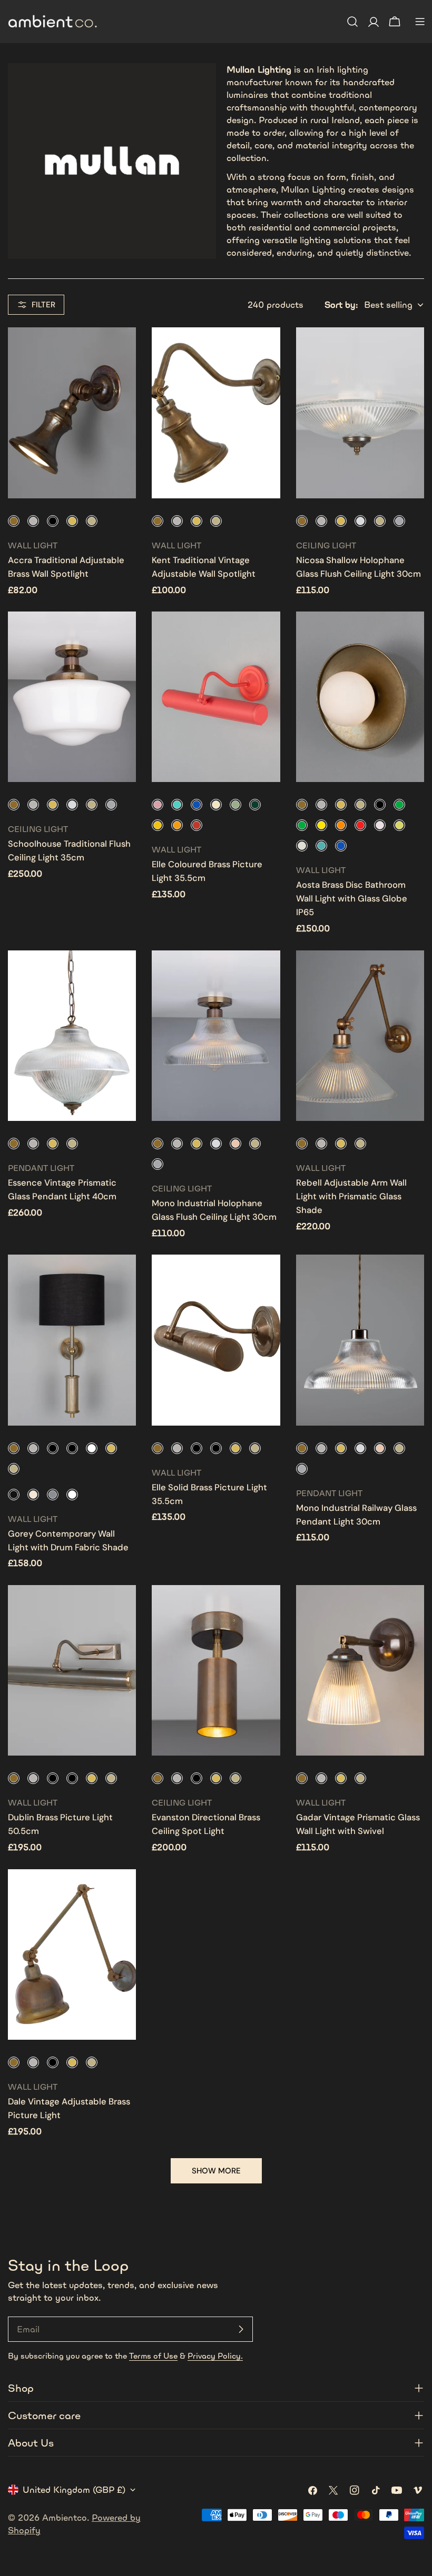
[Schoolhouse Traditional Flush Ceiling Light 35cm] (72, 697)
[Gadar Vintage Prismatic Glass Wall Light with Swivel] (360, 1670)
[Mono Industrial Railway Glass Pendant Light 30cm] (360, 1340)
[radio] (14, 521)
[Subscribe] (241, 2329)
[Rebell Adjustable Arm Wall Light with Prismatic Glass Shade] (360, 1036)
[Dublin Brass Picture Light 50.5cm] (72, 1670)
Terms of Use (153, 2356)
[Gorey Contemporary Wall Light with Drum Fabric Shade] (72, 1340)
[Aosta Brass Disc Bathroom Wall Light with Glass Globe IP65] (360, 697)
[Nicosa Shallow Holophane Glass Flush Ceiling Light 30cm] (360, 413)
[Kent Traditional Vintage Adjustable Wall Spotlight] (216, 413)
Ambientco (65, 2518)
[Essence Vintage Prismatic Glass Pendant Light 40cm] (72, 1036)
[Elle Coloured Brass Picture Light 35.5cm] (216, 697)
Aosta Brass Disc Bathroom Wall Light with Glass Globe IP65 (352, 899)
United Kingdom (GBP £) (74, 2490)
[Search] (352, 22)
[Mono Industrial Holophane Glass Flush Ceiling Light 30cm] (216, 1036)
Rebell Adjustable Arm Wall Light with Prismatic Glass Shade (351, 1196)
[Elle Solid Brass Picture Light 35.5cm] (216, 1340)
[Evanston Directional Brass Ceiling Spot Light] (216, 1670)
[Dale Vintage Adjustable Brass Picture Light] (72, 1954)
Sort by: (341, 305)
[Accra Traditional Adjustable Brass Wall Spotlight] (72, 413)
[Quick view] (121, 350)
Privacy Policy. (215, 2356)
